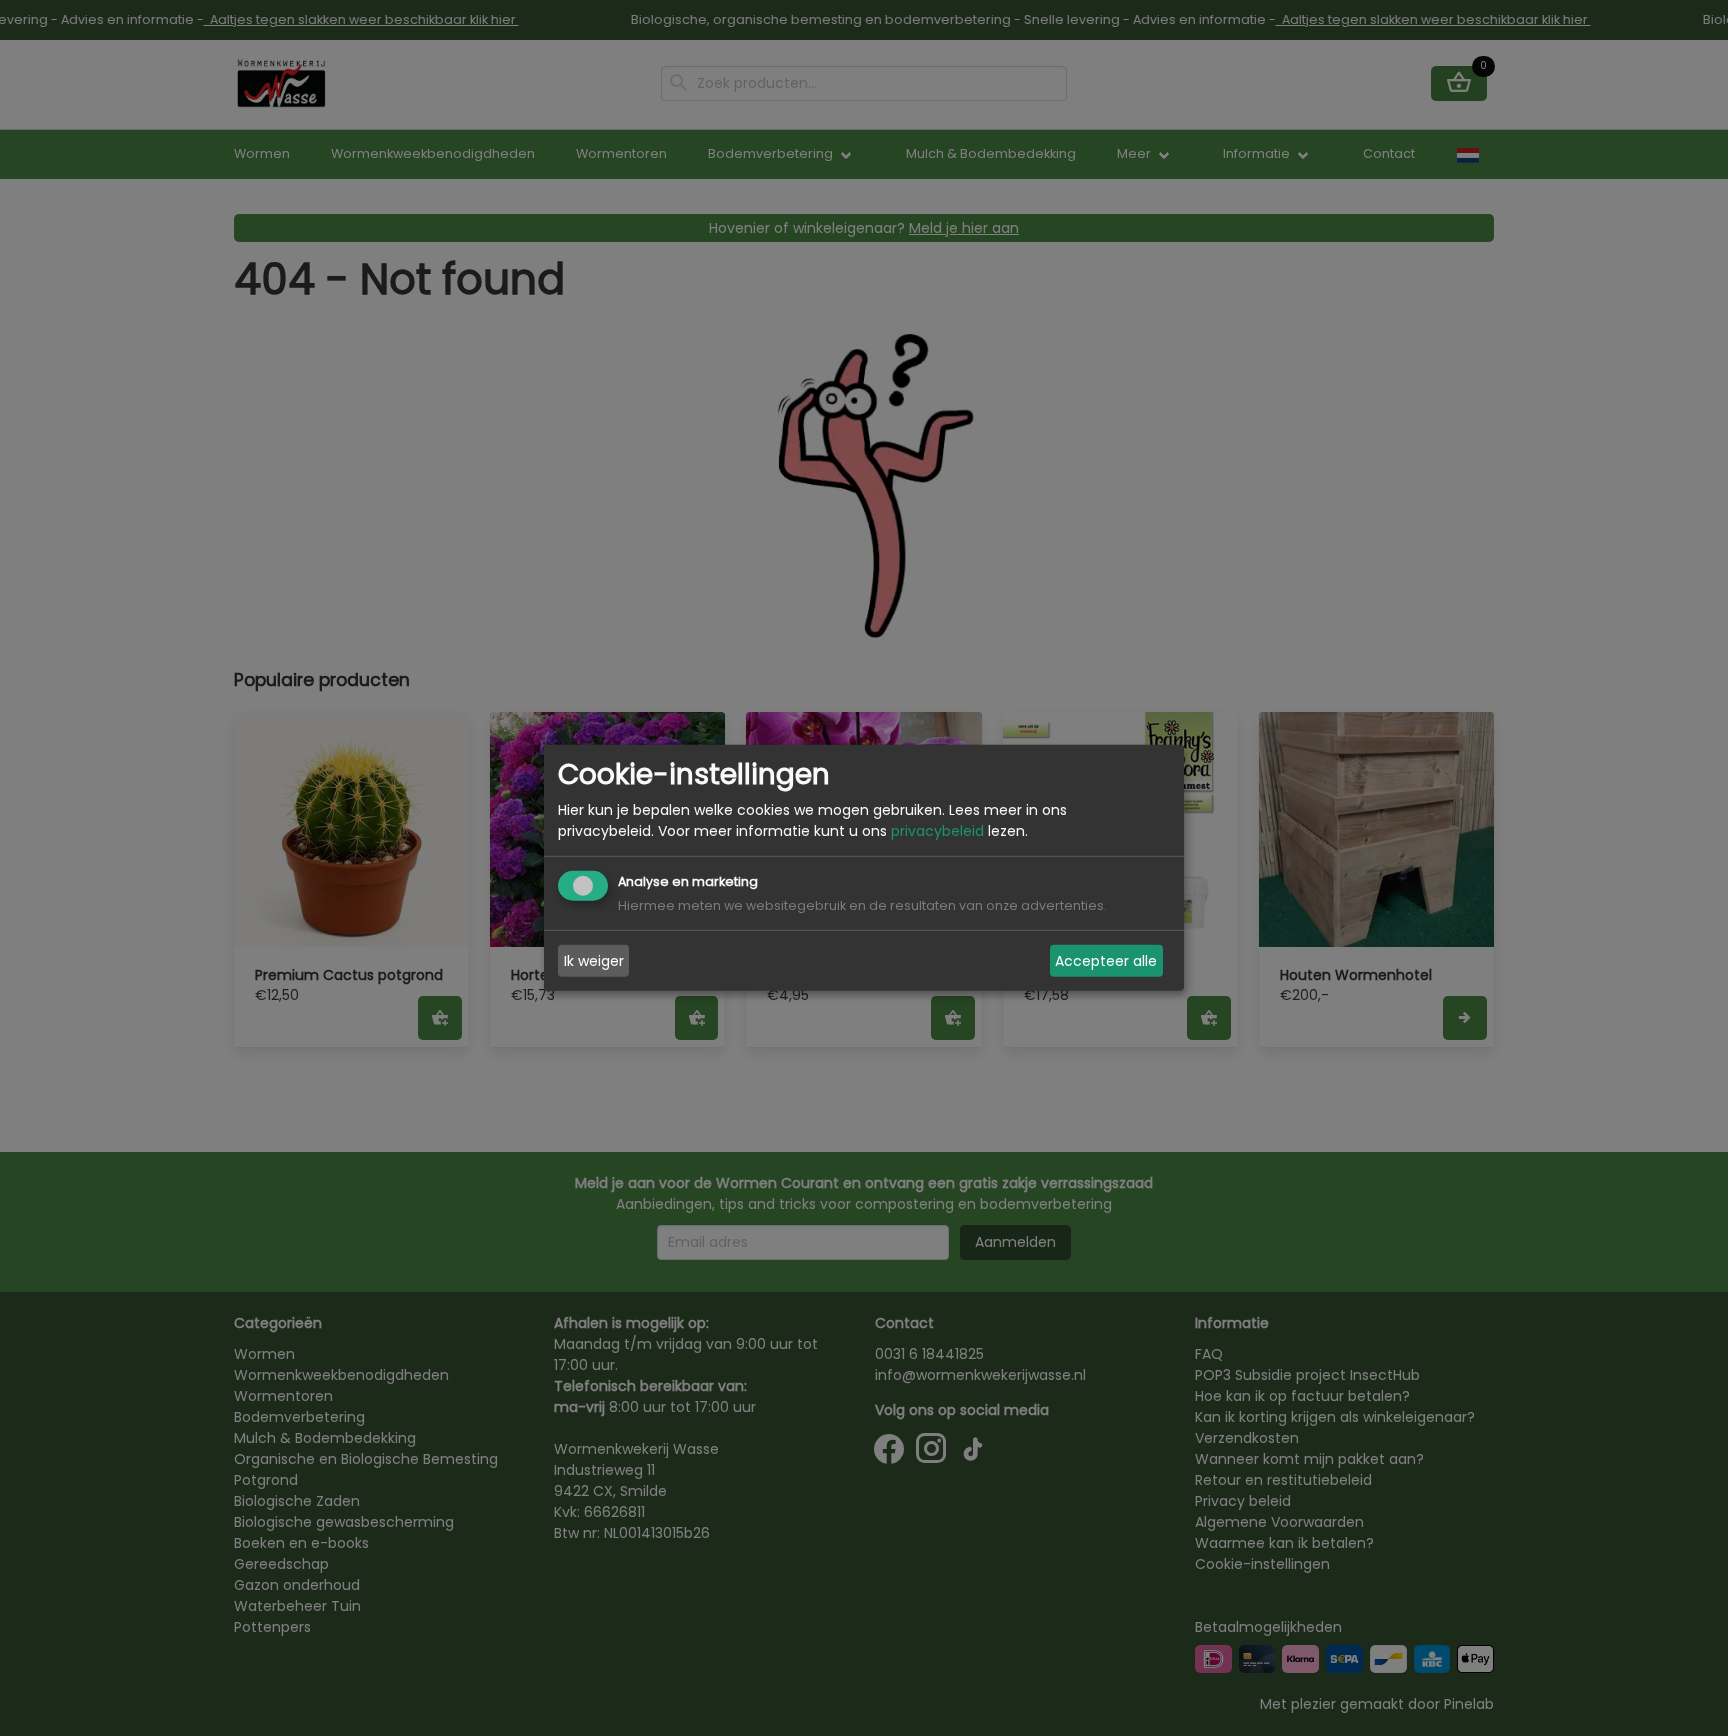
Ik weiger (594, 961)
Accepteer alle (1106, 961)
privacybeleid (937, 831)
